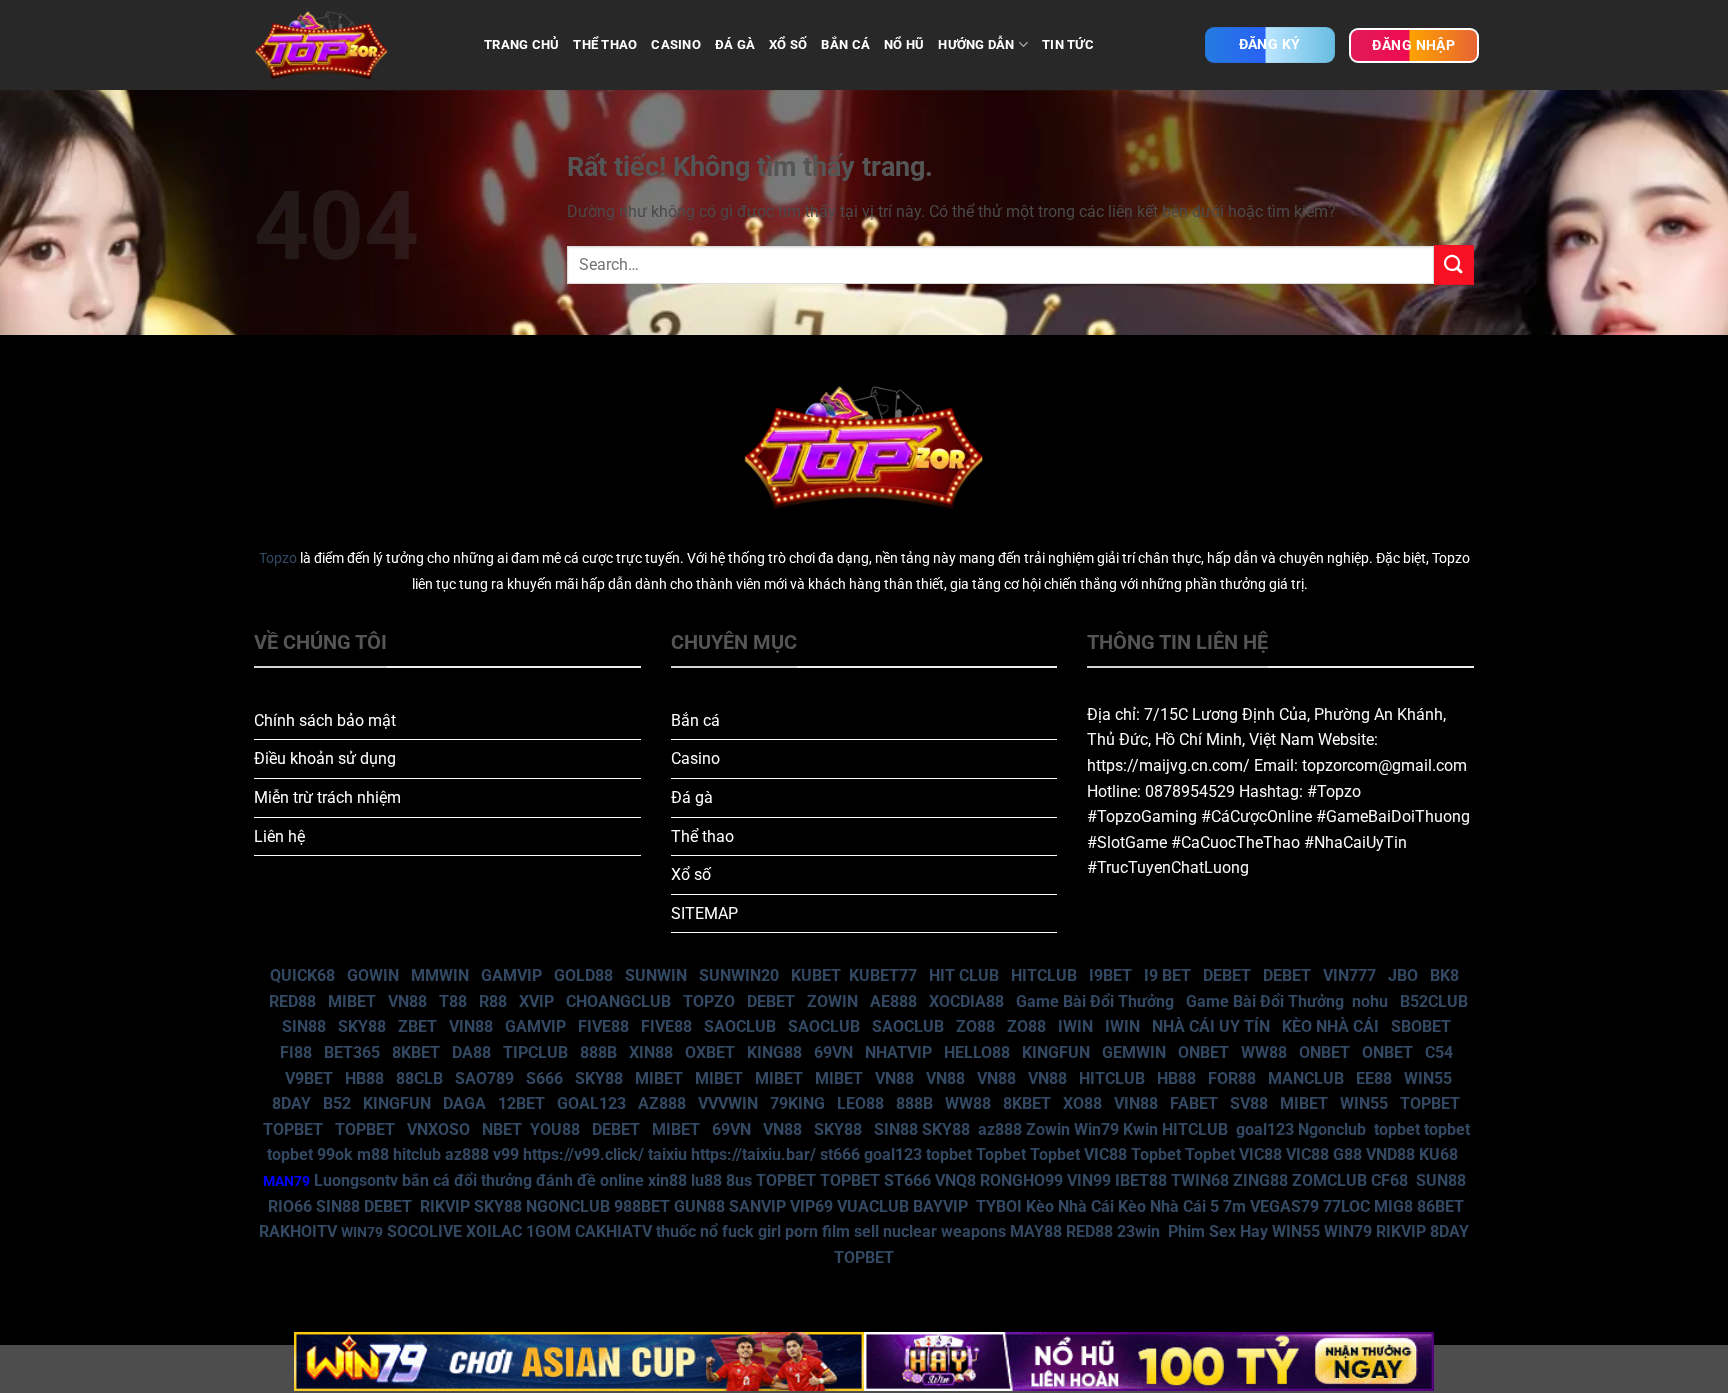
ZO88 (975, 1026)
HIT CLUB (964, 975)
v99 (506, 1154)
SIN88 (304, 1026)
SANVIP (757, 1206)
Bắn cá (695, 720)
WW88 (1264, 1052)
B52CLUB (1434, 1001)
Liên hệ (279, 836)
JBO (1403, 975)
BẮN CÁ (845, 44)
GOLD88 (583, 975)
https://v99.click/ (583, 1154)
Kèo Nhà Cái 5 (1168, 1206)
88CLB (419, 1078)
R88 (493, 1001)
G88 (1347, 1154)
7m (1234, 1206)
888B (598, 1052)
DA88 (471, 1052)
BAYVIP (942, 1206)
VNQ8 (955, 1180)
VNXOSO (438, 1129)
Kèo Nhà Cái (1070, 1206)
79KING (797, 1103)
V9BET (309, 1078)
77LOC (1346, 1206)
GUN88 (699, 1206)
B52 (337, 1103)
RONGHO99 (1021, 1180)
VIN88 (471, 1026)
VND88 (1390, 1154)
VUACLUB (873, 1206)
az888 (1000, 1129)
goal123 (1265, 1129)
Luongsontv (356, 1180)
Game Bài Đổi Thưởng (1095, 1001)
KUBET (816, 975)
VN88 (407, 1001)
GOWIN (373, 975)
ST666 (907, 1180)
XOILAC (494, 1231)
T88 (453, 1001)
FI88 (296, 1052)
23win (1138, 1231)
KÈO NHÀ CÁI (1328, 1026)
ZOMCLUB (1329, 1180)
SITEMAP (704, 913)
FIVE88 (603, 1026)
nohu (1370, 1001)
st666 (840, 1154)
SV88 (1249, 1103)
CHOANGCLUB (618, 1001)
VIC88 (1105, 1154)
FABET (1194, 1103)
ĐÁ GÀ (735, 44)
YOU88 (555, 1129)
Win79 (1096, 1129)
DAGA (464, 1103)
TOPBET (1430, 1103)
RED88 (292, 1001)
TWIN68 (1200, 1180)
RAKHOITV (298, 1231)
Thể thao (702, 836)
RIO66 (290, 1206)
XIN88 (651, 1052)
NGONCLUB (568, 1206)
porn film (817, 1231)
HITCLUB (1044, 975)
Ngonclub (1332, 1129)
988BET (642, 1206)
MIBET (352, 1001)
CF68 (1391, 1180)
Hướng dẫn (976, 44)
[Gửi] (1454, 264)
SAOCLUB (740, 1026)
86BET (1440, 1206)
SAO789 (484, 1078)
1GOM (548, 1231)
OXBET (710, 1052)
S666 (544, 1078)
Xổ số (691, 874)
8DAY (291, 1103)
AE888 (893, 1001)
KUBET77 (883, 975)
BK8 (1444, 975)
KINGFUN (1056, 1052)
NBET (502, 1129)
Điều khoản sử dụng (325, 758)
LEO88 (860, 1103)
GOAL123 (591, 1103)
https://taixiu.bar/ (753, 1154)
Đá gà (692, 797)
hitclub (417, 1154)
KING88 (774, 1052)
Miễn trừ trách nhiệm (327, 797)
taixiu (667, 1154)
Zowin (1048, 1129)
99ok (335, 1154)
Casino (695, 758)
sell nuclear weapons (932, 1231)
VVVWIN (728, 1103)
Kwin (1140, 1129)
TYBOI (999, 1206)
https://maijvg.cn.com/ (1168, 765)
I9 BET (1167, 975)
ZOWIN (832, 1001)
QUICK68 (302, 975)
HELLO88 (977, 1052)
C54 (1439, 1052)
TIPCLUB (535, 1052)
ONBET (1203, 1052)
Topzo (278, 558)
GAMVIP (511, 975)
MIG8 (1393, 1206)
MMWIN (440, 975)
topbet (1397, 1129)
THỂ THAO (605, 44)
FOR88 (1232, 1078)
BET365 (352, 1052)
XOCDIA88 (966, 1001)
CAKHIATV (613, 1231)
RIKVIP (445, 1206)
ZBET (417, 1026)
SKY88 (362, 1026)
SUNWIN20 (739, 975)
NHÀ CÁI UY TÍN (1211, 1026)
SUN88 (1441, 1180)
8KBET (416, 1052)
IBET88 (1141, 1180)
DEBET (1227, 975)
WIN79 (1348, 1231)
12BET (521, 1103)
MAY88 (1036, 1231)
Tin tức (1068, 44)
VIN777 (1349, 975)
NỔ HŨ (904, 44)
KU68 (1438, 1154)
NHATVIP (898, 1052)
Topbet (1001, 1154)
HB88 (364, 1078)
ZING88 (1260, 1180)
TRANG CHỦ (521, 44)
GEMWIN (1134, 1052)
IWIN (1075, 1026)
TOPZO (709, 1001)
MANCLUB (1306, 1078)
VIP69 (811, 1206)
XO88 (1082, 1103)
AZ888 (662, 1103)
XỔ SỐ (788, 44)
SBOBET (1421, 1026)
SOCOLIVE (424, 1231)
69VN (833, 1052)
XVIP (536, 1001)
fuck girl (751, 1231)
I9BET (1110, 975)
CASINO (676, 44)
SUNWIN (656, 975)
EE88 (1374, 1078)
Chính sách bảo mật (325, 720)
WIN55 (1428, 1078)
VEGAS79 (1284, 1206)
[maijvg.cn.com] (354, 45)
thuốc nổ (687, 1231)
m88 (373, 1154)
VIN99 (1089, 1180)
